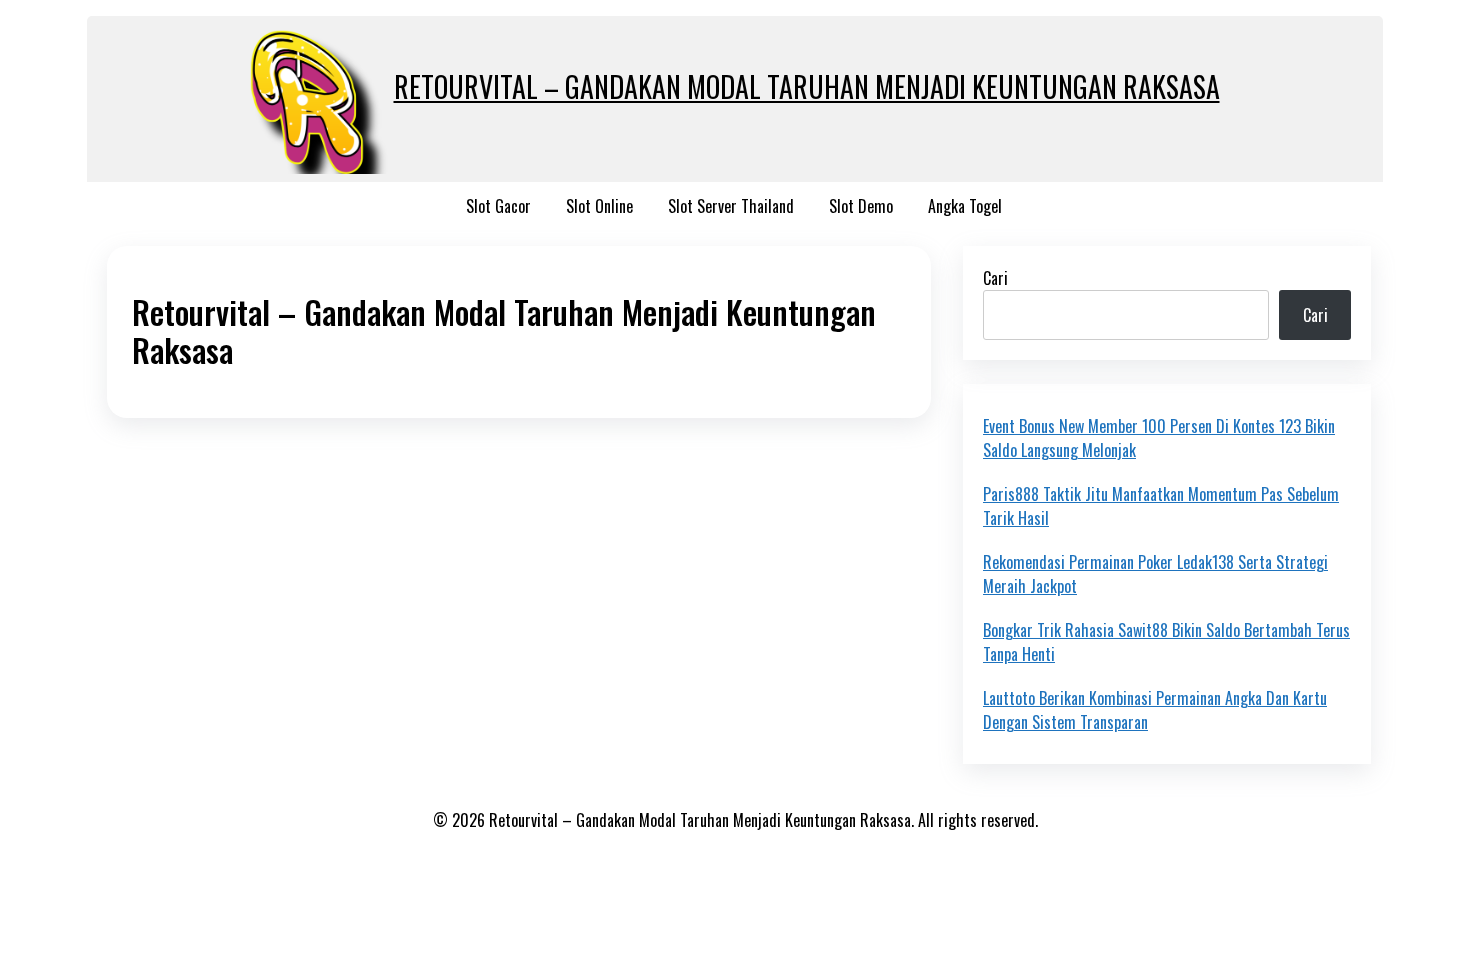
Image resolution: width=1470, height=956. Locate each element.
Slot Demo (861, 206)
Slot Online (599, 206)
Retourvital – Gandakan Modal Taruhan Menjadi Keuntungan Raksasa (807, 86)
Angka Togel (965, 206)
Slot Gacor (498, 206)
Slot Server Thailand (731, 206)
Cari (995, 278)
